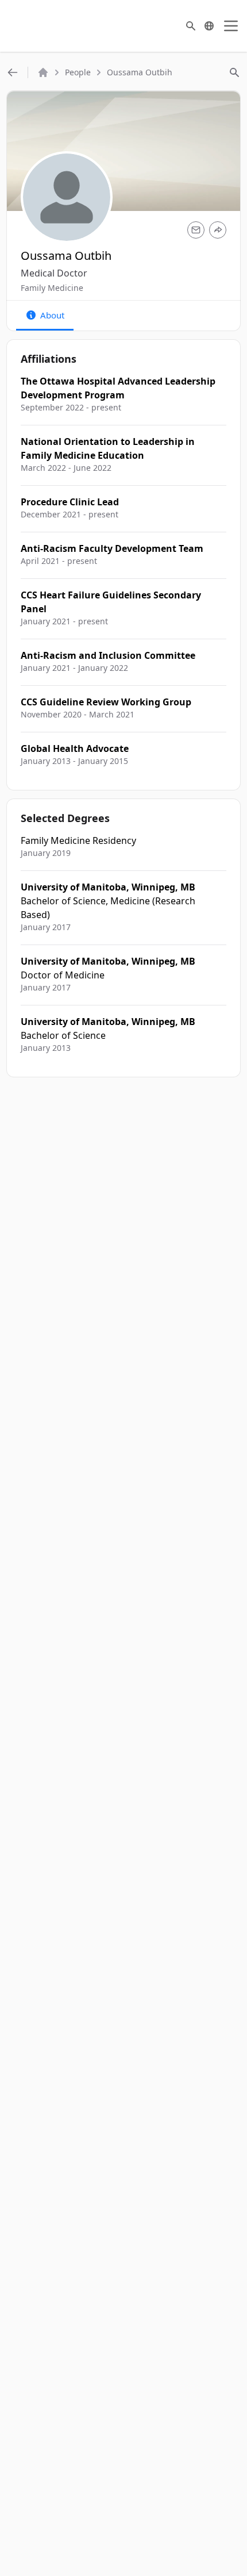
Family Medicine (52, 288)
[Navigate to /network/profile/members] (13, 72)
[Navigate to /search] (191, 26)
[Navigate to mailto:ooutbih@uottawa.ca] (196, 230)
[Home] (43, 72)
